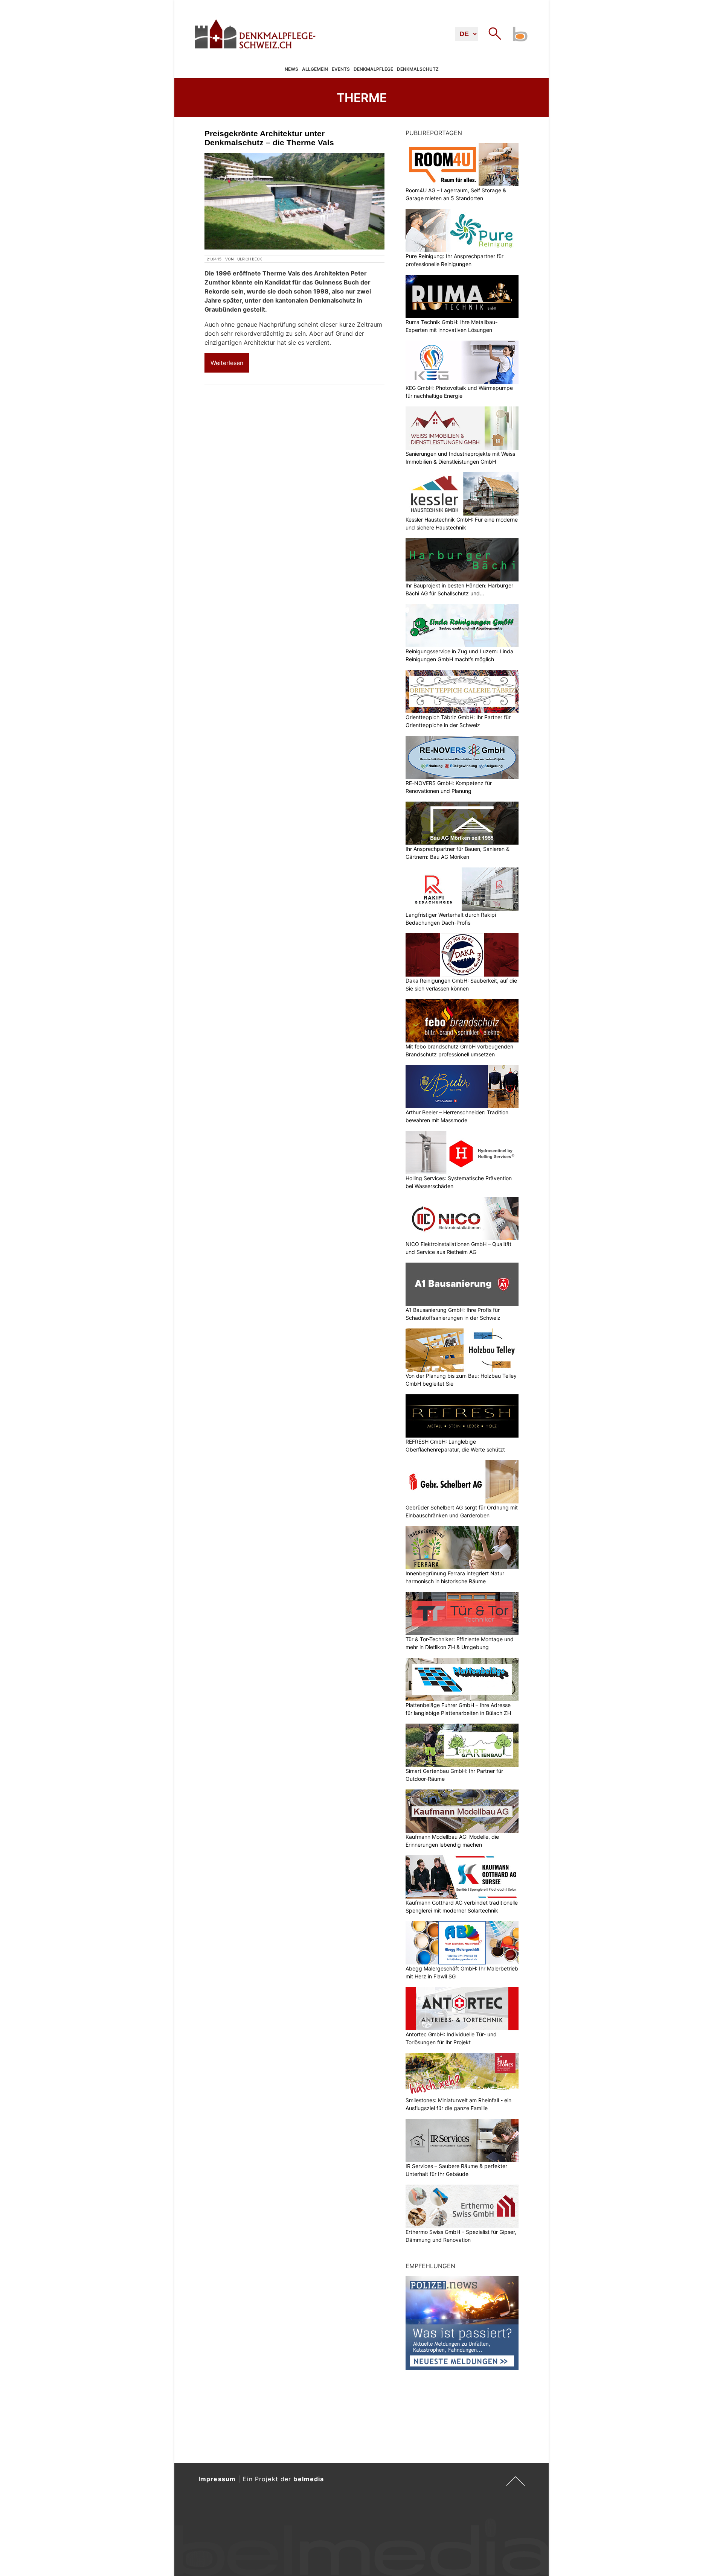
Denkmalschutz (418, 69)
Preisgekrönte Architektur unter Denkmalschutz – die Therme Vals (269, 138)
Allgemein (315, 69)
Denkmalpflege (373, 69)
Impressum (217, 2479)
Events (341, 69)
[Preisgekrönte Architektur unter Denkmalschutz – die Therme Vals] (294, 201)
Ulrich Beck (250, 259)
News (291, 69)
